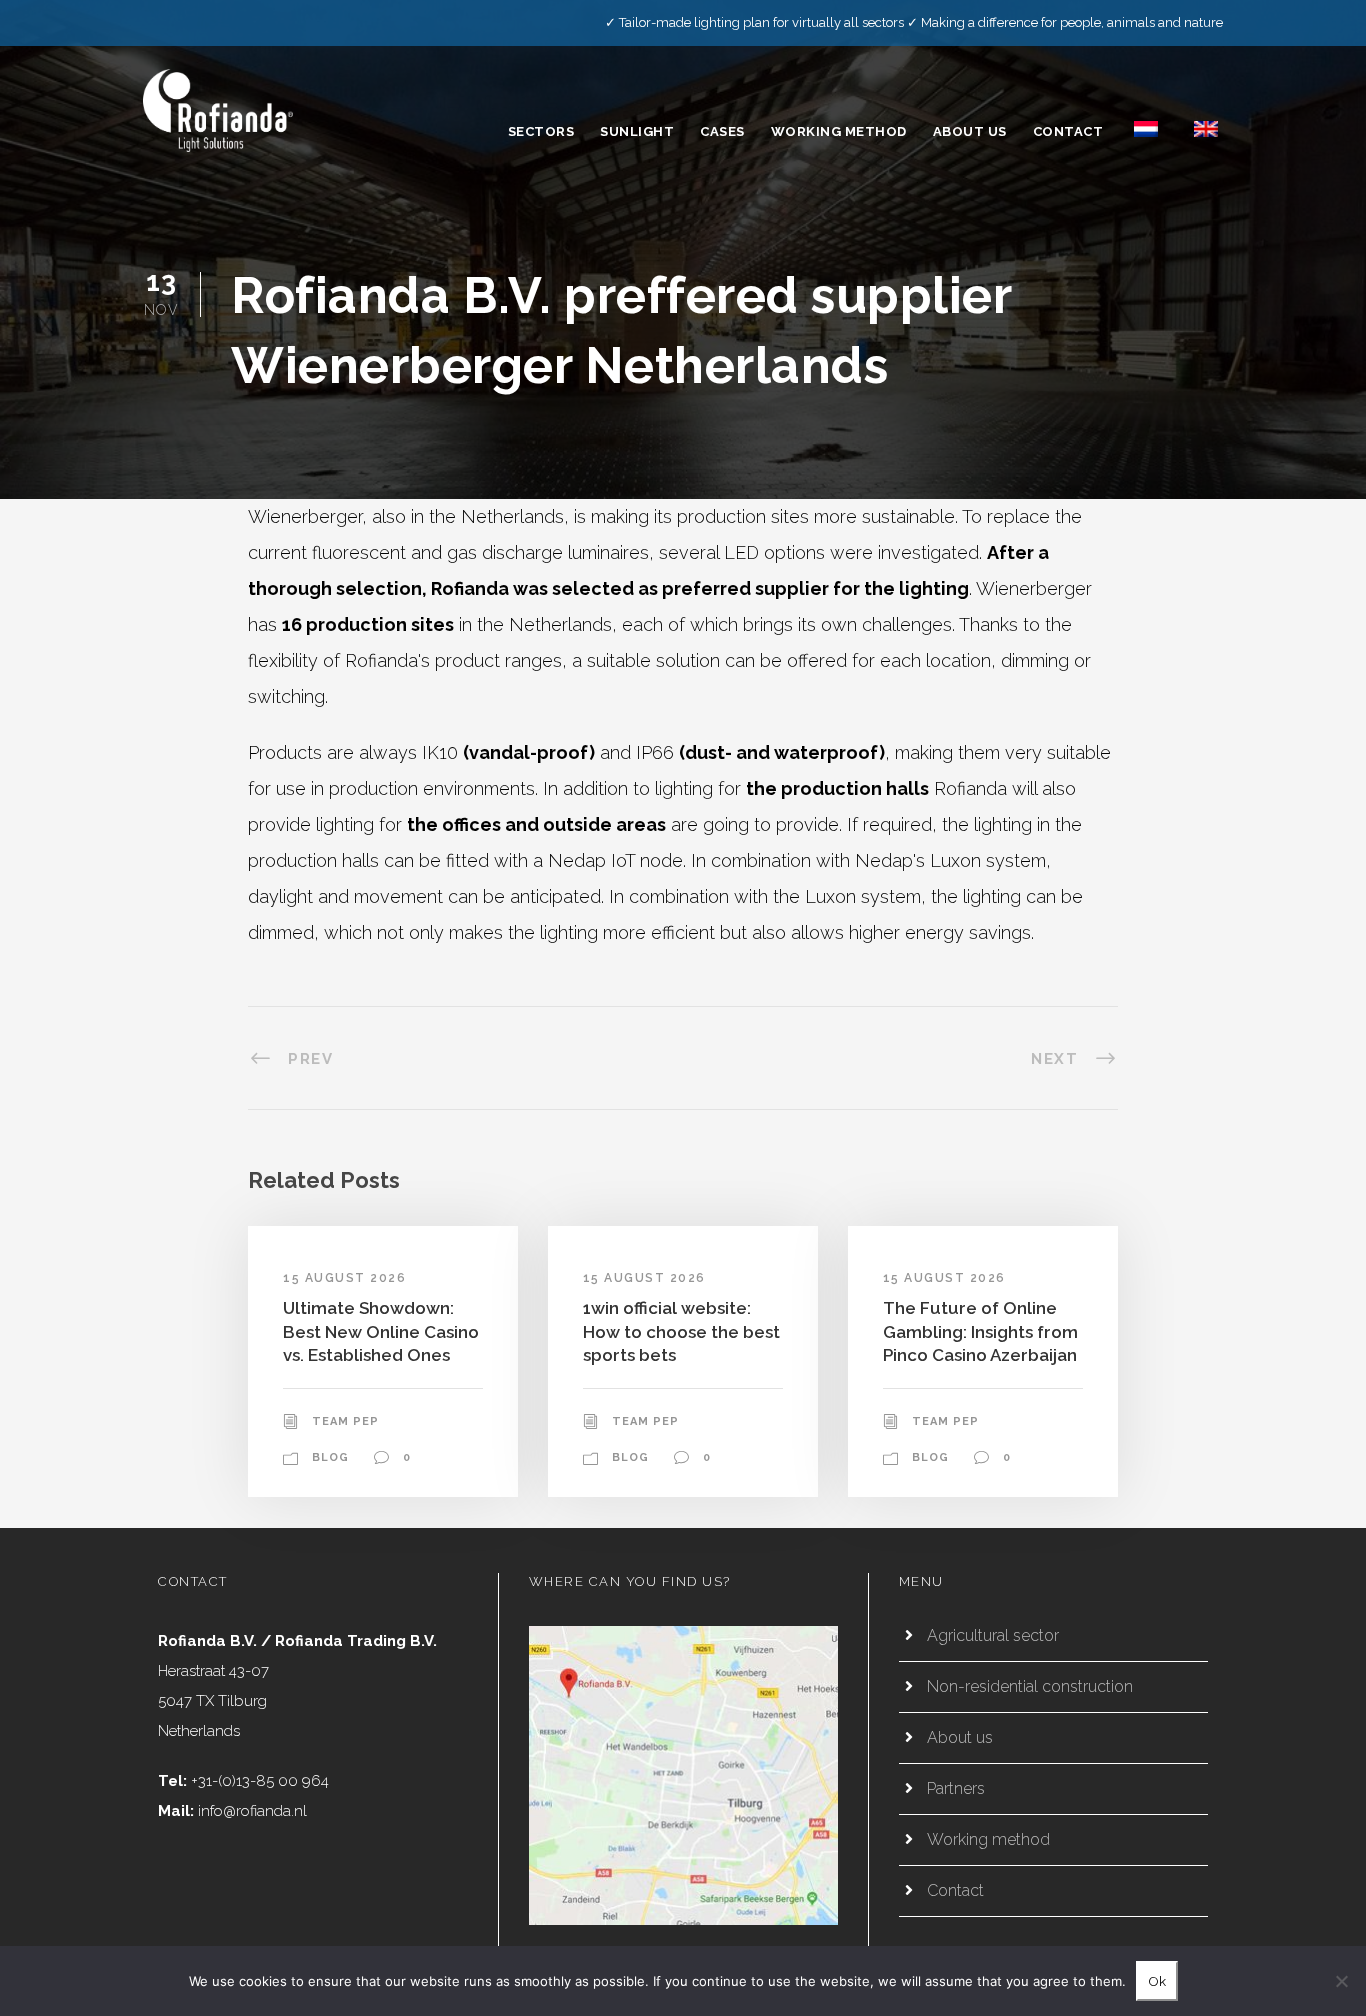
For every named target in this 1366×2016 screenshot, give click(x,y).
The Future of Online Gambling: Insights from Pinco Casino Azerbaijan (980, 1332)
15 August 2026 (344, 1278)
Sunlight (637, 131)
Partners (956, 1788)
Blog (330, 1457)
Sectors (541, 131)
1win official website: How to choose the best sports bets (681, 1332)
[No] (1341, 1981)
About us (970, 131)
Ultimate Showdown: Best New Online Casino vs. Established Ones (381, 1332)
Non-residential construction (1030, 1686)
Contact (1068, 131)
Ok (1157, 1981)
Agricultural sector (993, 1635)
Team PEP (345, 1421)
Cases (722, 131)
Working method (839, 131)
